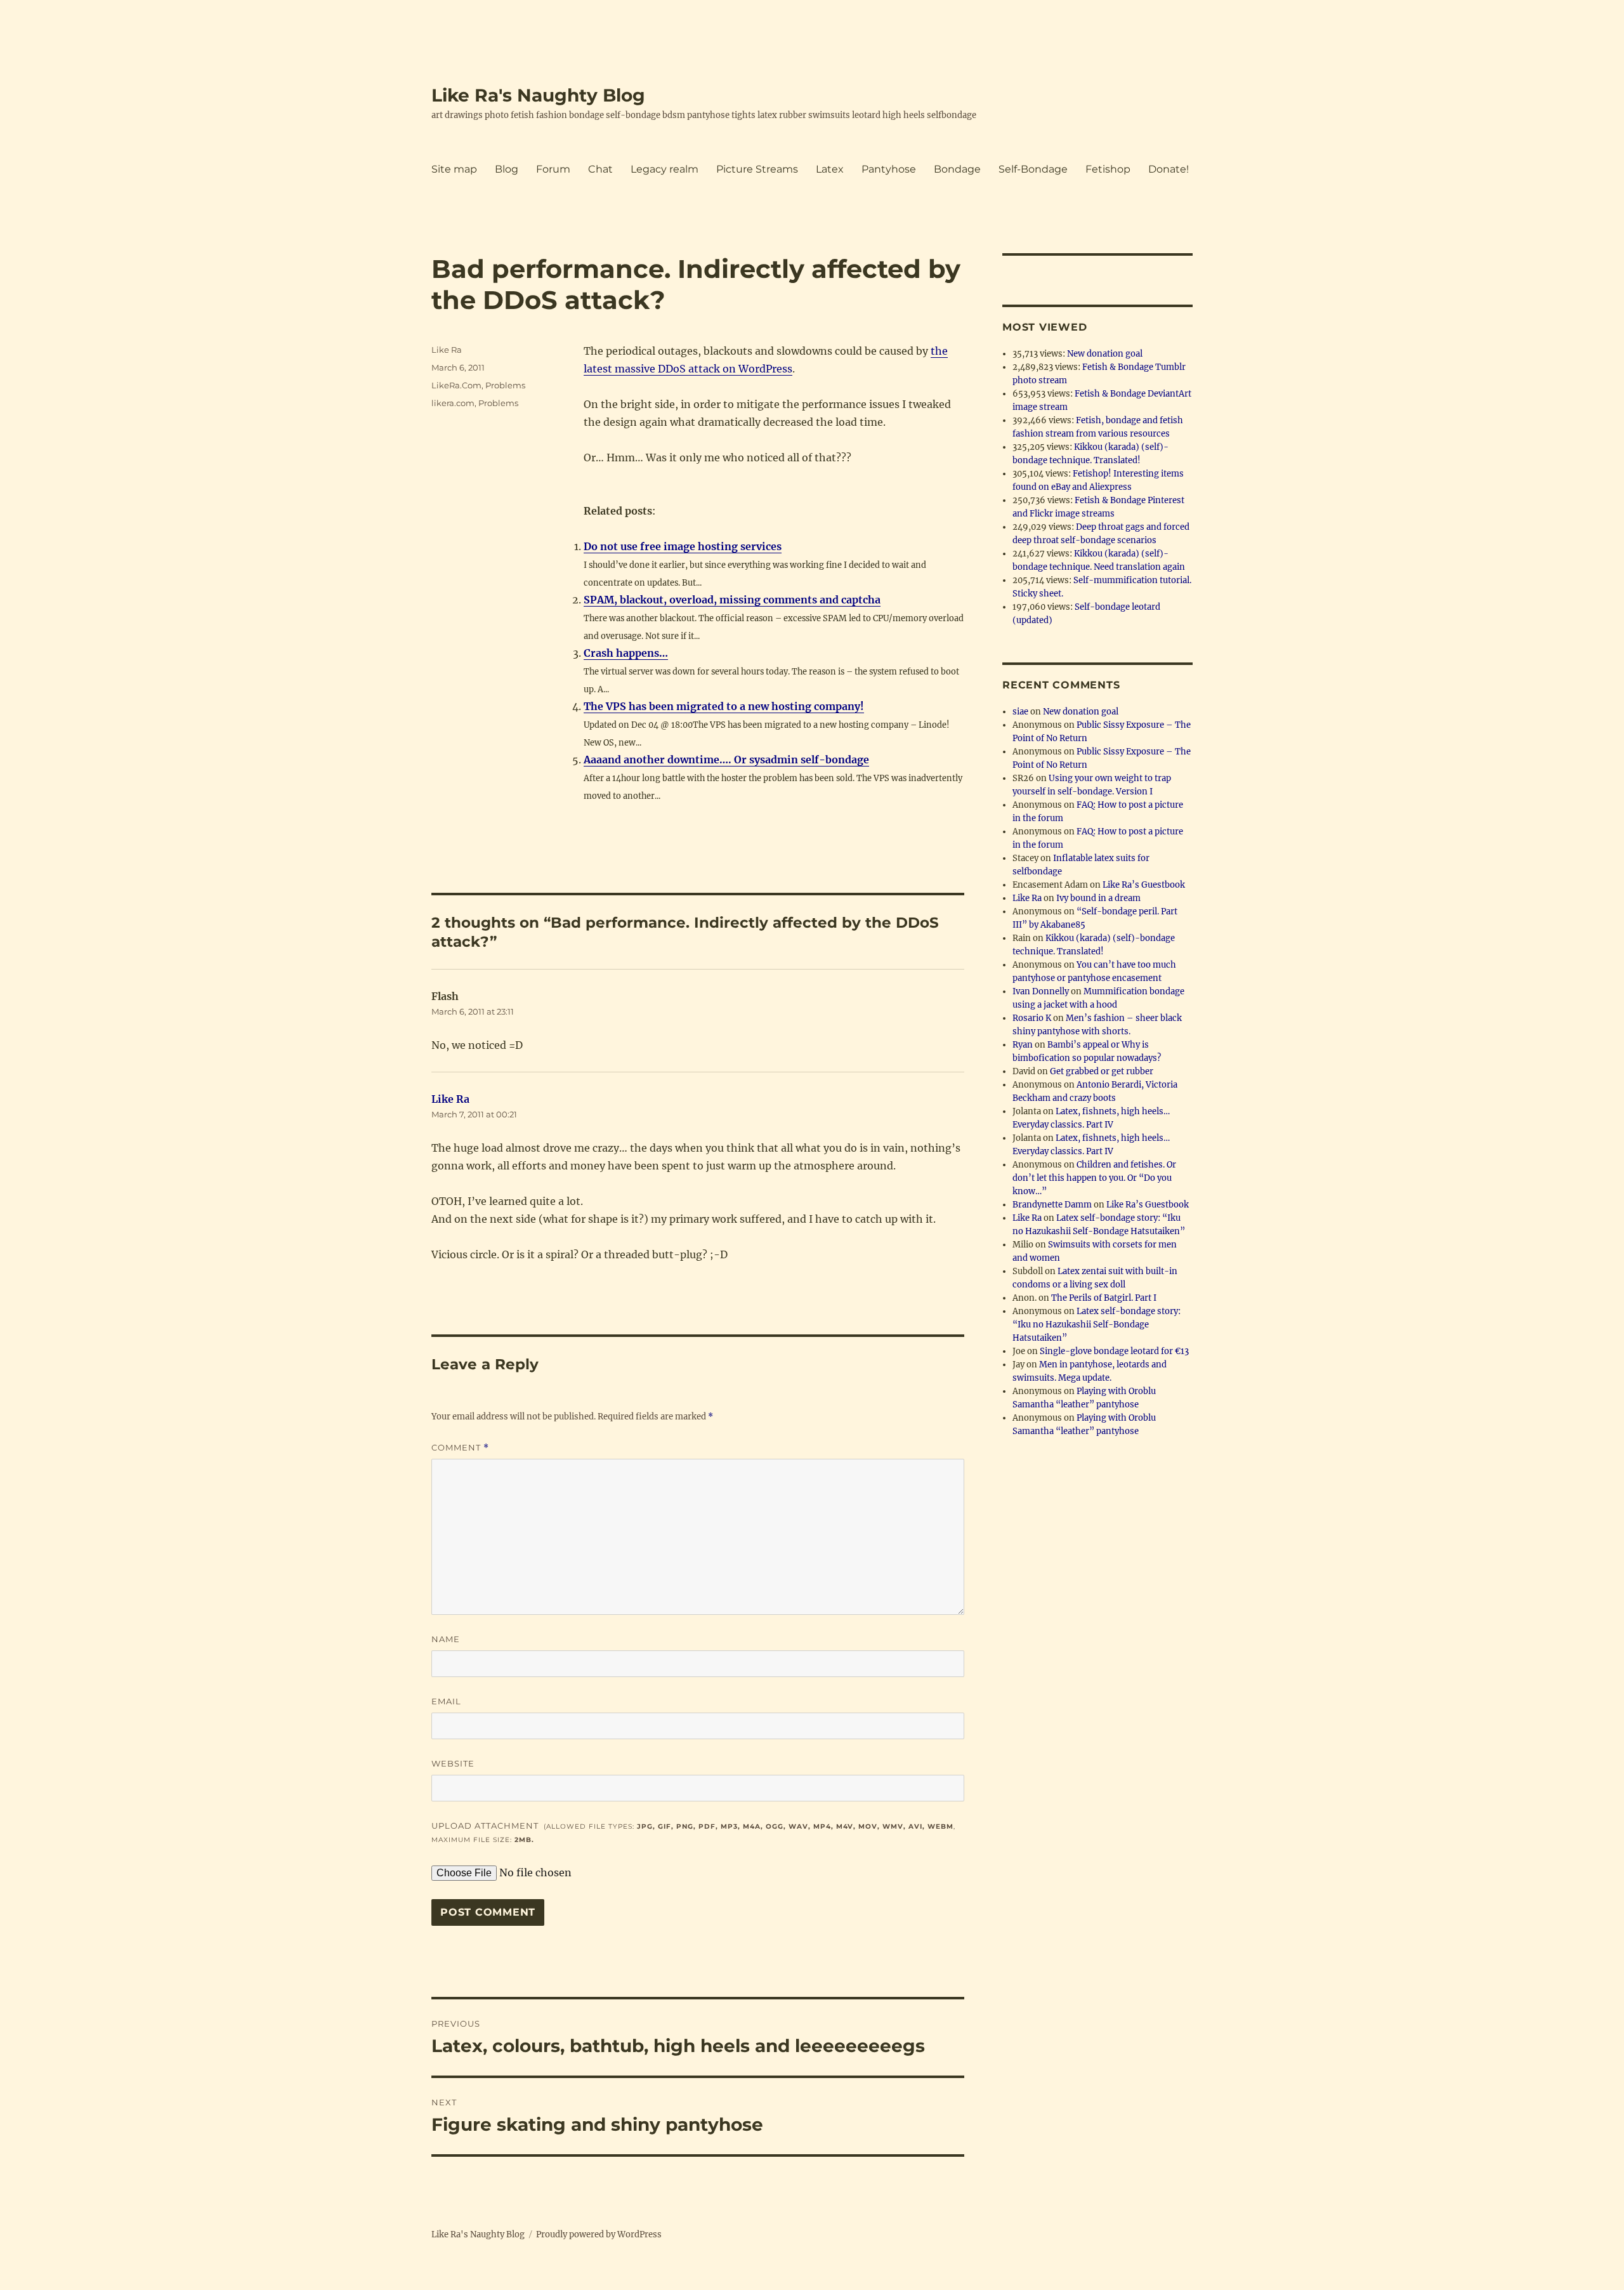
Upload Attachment (693, 1832)
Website (453, 1763)
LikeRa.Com (456, 385)
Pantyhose (889, 169)
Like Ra (447, 350)
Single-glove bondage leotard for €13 (1114, 1351)
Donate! (1169, 169)
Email (446, 1701)
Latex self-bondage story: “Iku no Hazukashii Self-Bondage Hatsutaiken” (1097, 1325)
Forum (553, 169)
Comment (460, 1448)
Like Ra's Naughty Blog (538, 95)
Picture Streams (757, 169)
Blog (507, 169)
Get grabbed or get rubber (1102, 1071)
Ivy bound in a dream (1098, 898)
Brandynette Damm (1052, 1205)
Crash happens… (626, 653)
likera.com (453, 403)
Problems (505, 385)
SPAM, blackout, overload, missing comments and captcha (732, 600)
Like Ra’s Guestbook (1144, 885)
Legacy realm (665, 169)
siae (1020, 712)
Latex (830, 169)
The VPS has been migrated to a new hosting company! (724, 706)
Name (446, 1639)
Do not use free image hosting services (683, 546)
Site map (454, 169)
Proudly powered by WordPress (599, 2234)
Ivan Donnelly (1041, 991)
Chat (600, 169)
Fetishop (1108, 169)
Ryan (1023, 1045)
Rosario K (1032, 1018)
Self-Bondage (1033, 169)
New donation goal (1105, 354)
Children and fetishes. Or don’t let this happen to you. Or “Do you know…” (1094, 1178)
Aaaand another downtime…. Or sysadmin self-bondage (726, 760)
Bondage (957, 169)
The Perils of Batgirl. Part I (1104, 1298)
